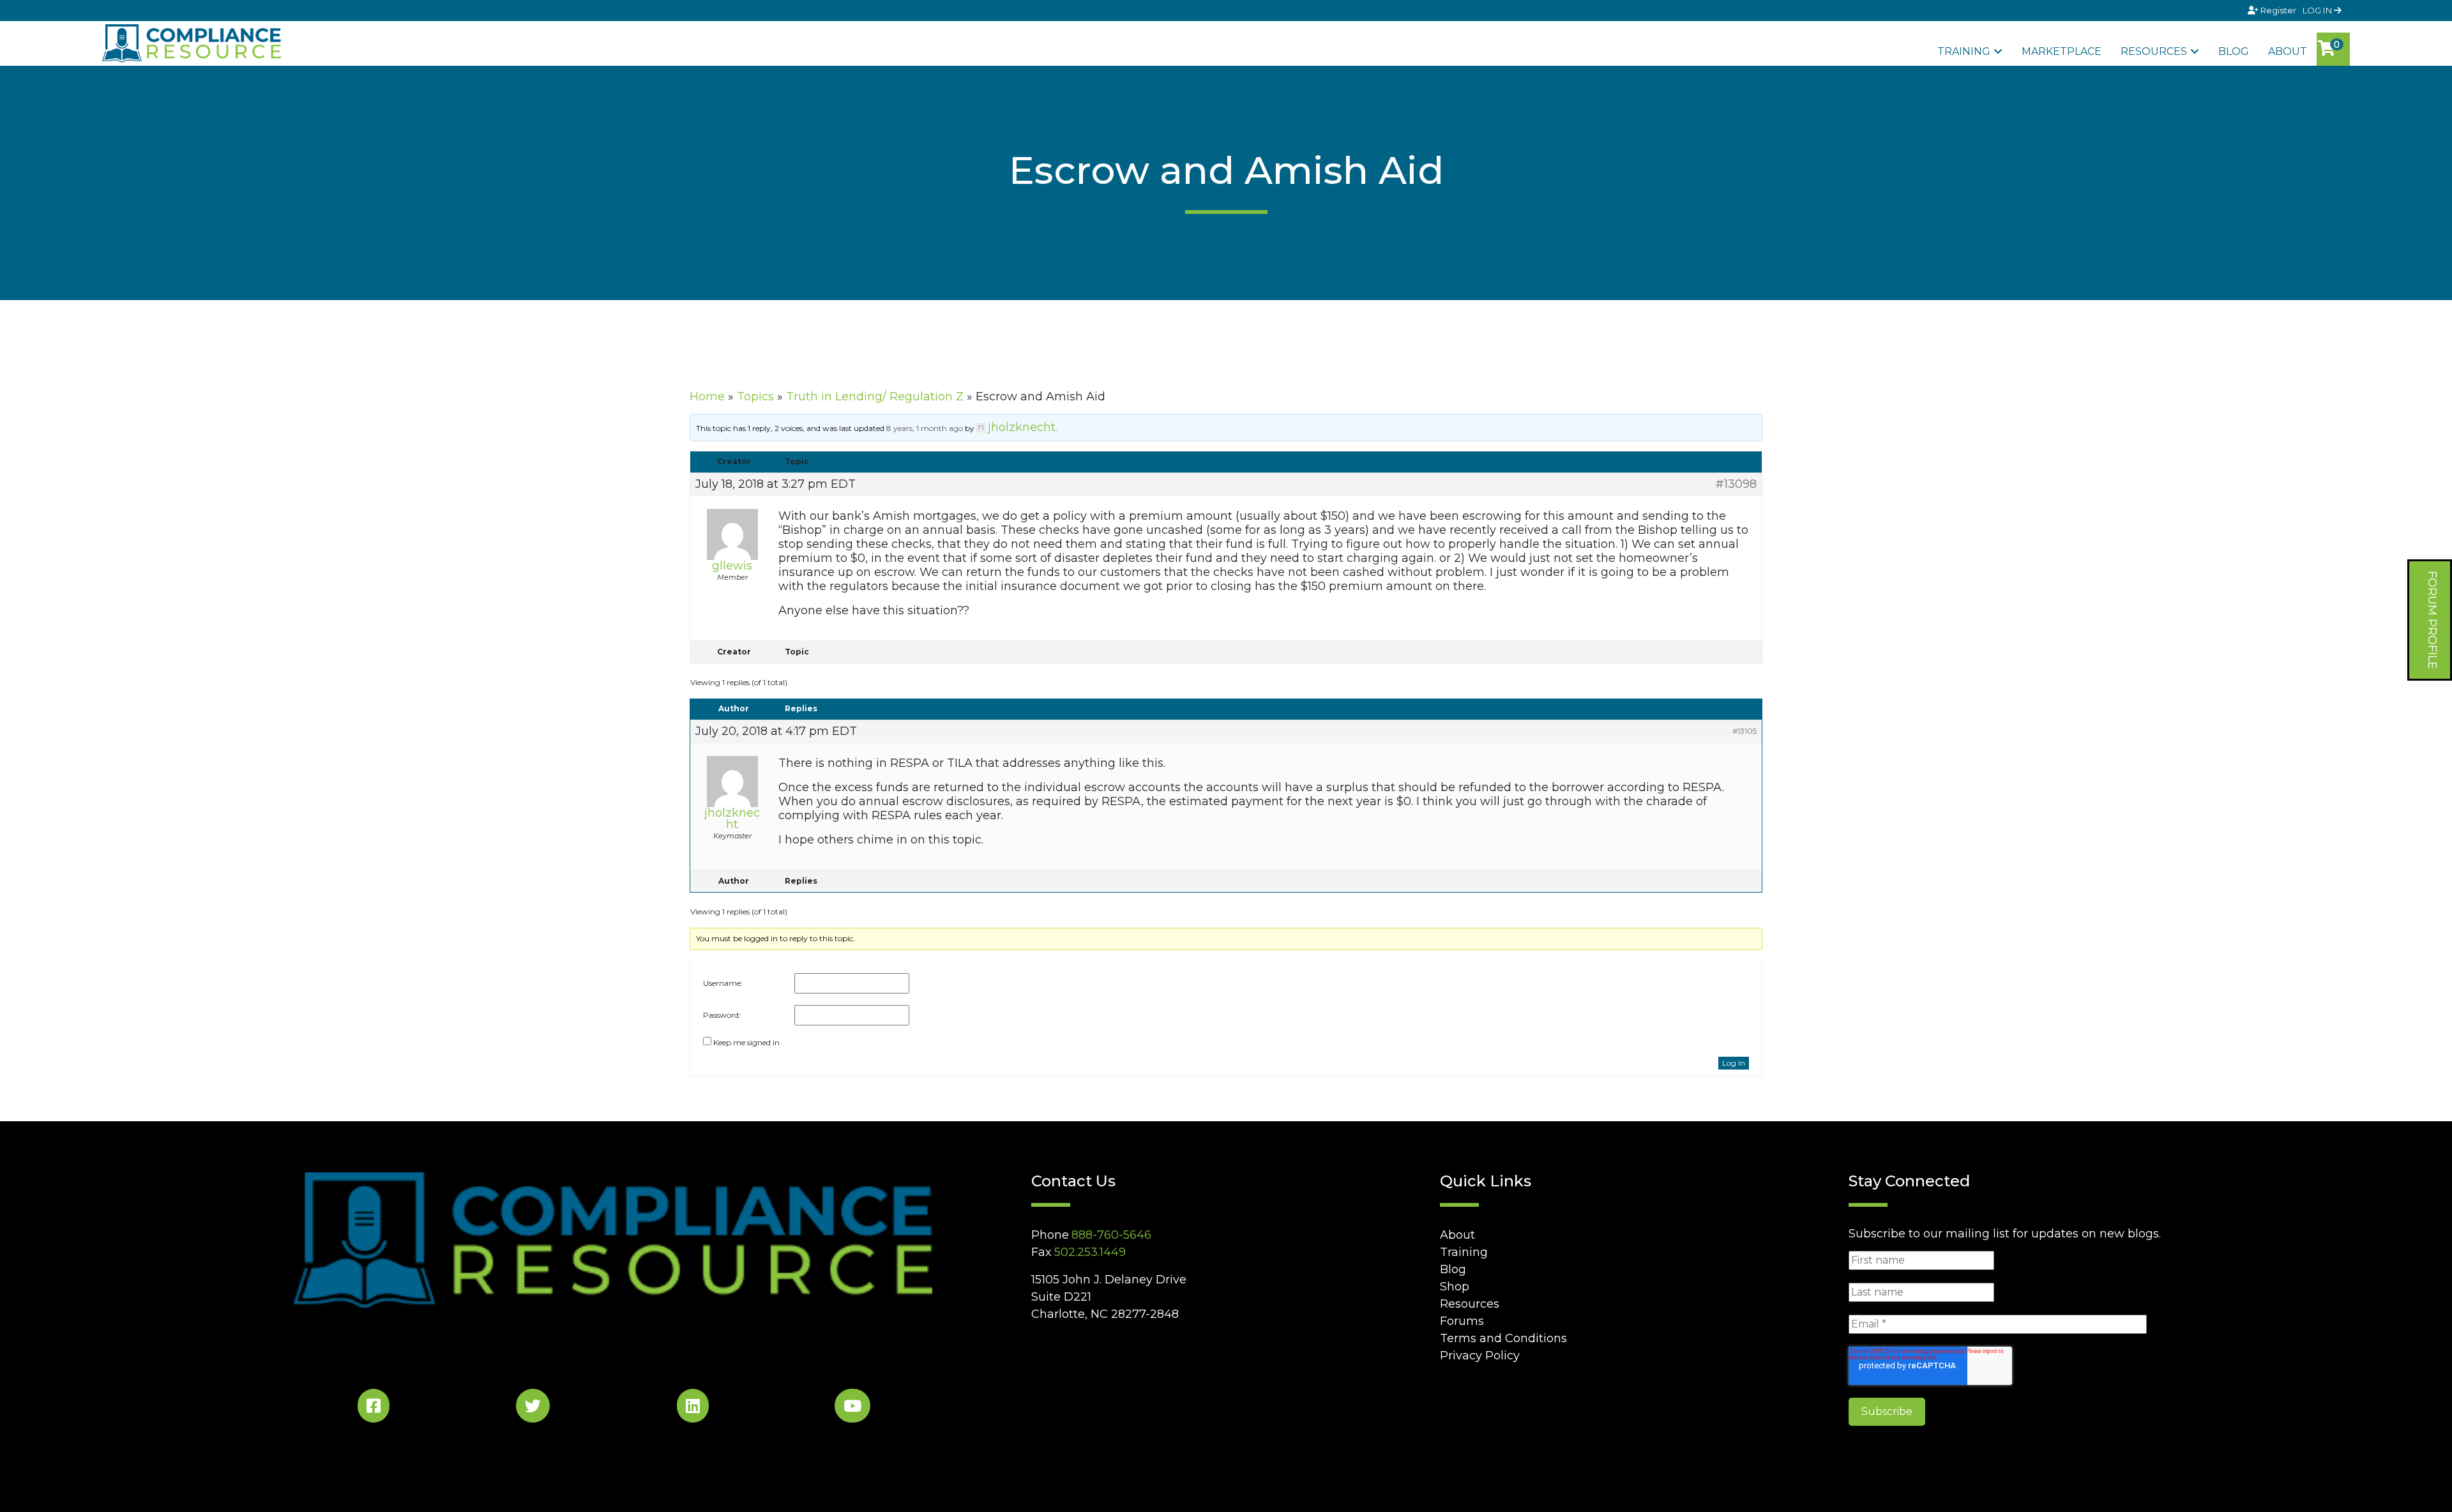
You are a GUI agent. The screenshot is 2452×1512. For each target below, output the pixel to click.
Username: (723, 983)
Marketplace (2062, 51)
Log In (1734, 1063)
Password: (722, 1015)
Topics (755, 397)
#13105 (1744, 731)
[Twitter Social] (533, 1408)
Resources (2154, 51)
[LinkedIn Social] (693, 1408)
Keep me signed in (746, 1042)
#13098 (1736, 484)
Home (707, 397)
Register (2278, 10)
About (2288, 51)
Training (1964, 51)
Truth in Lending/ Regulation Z (875, 397)
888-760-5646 (1111, 1235)
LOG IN (2318, 10)
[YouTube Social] (852, 1408)
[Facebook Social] (374, 1408)
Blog (2234, 51)
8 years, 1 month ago (925, 428)
